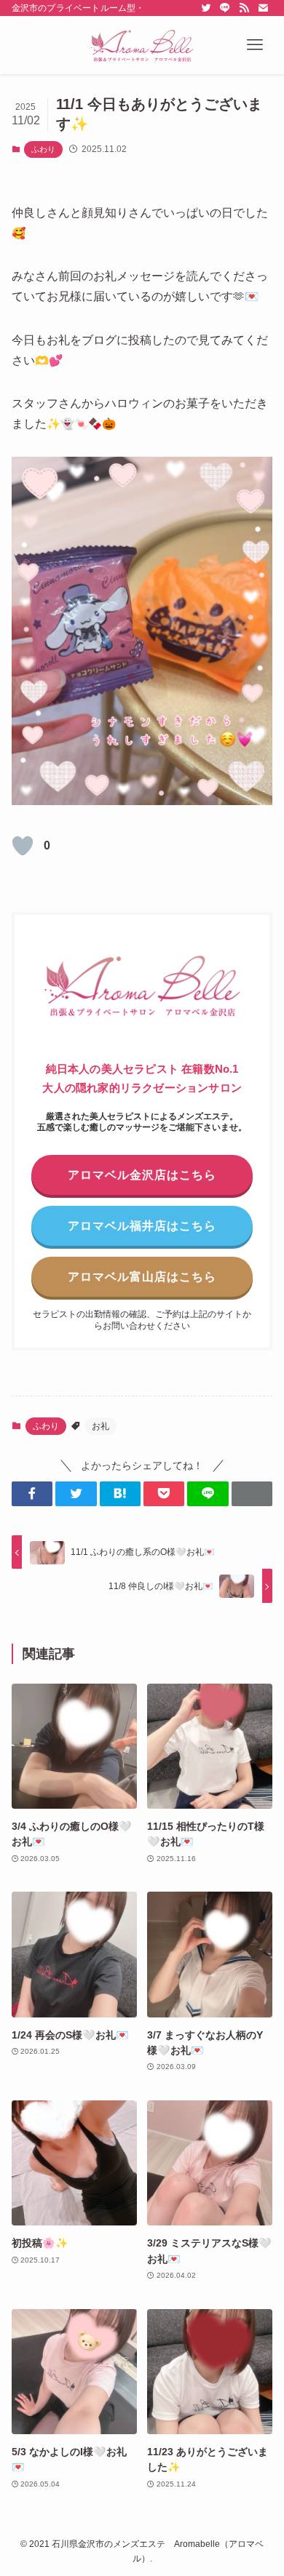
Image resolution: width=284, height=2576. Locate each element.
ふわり (43, 149)
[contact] (263, 8)
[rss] (244, 8)
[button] (255, 45)
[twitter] (206, 8)
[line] (225, 8)
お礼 (100, 1426)
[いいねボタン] (23, 846)
